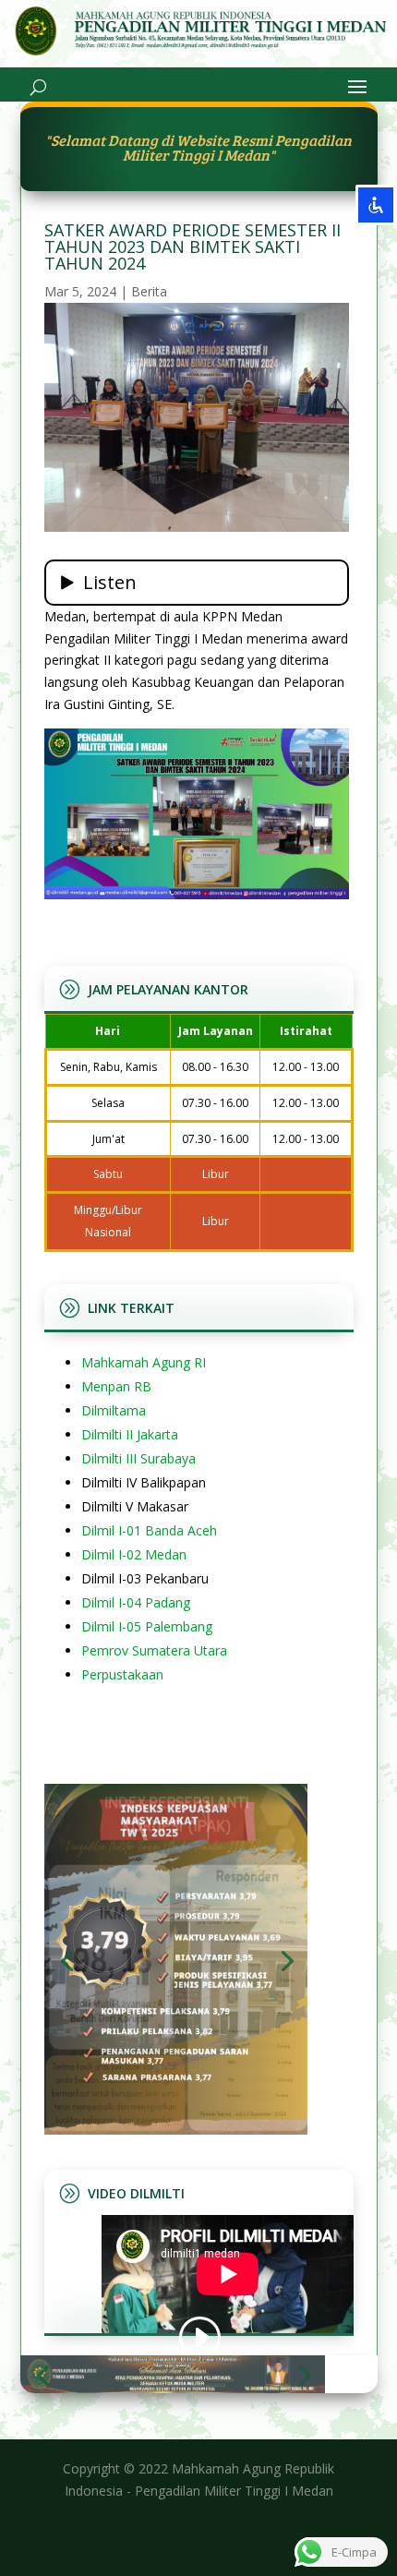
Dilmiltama (114, 1410)
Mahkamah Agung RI (144, 1362)
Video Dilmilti (136, 2193)
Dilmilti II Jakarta (130, 1434)
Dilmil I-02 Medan (134, 1554)
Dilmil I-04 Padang (136, 1602)
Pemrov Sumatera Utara (154, 1650)
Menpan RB (116, 1386)
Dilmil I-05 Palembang (147, 1626)
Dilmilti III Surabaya (138, 1458)
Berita (149, 291)
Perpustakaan (122, 1674)
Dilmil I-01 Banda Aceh (149, 1530)
